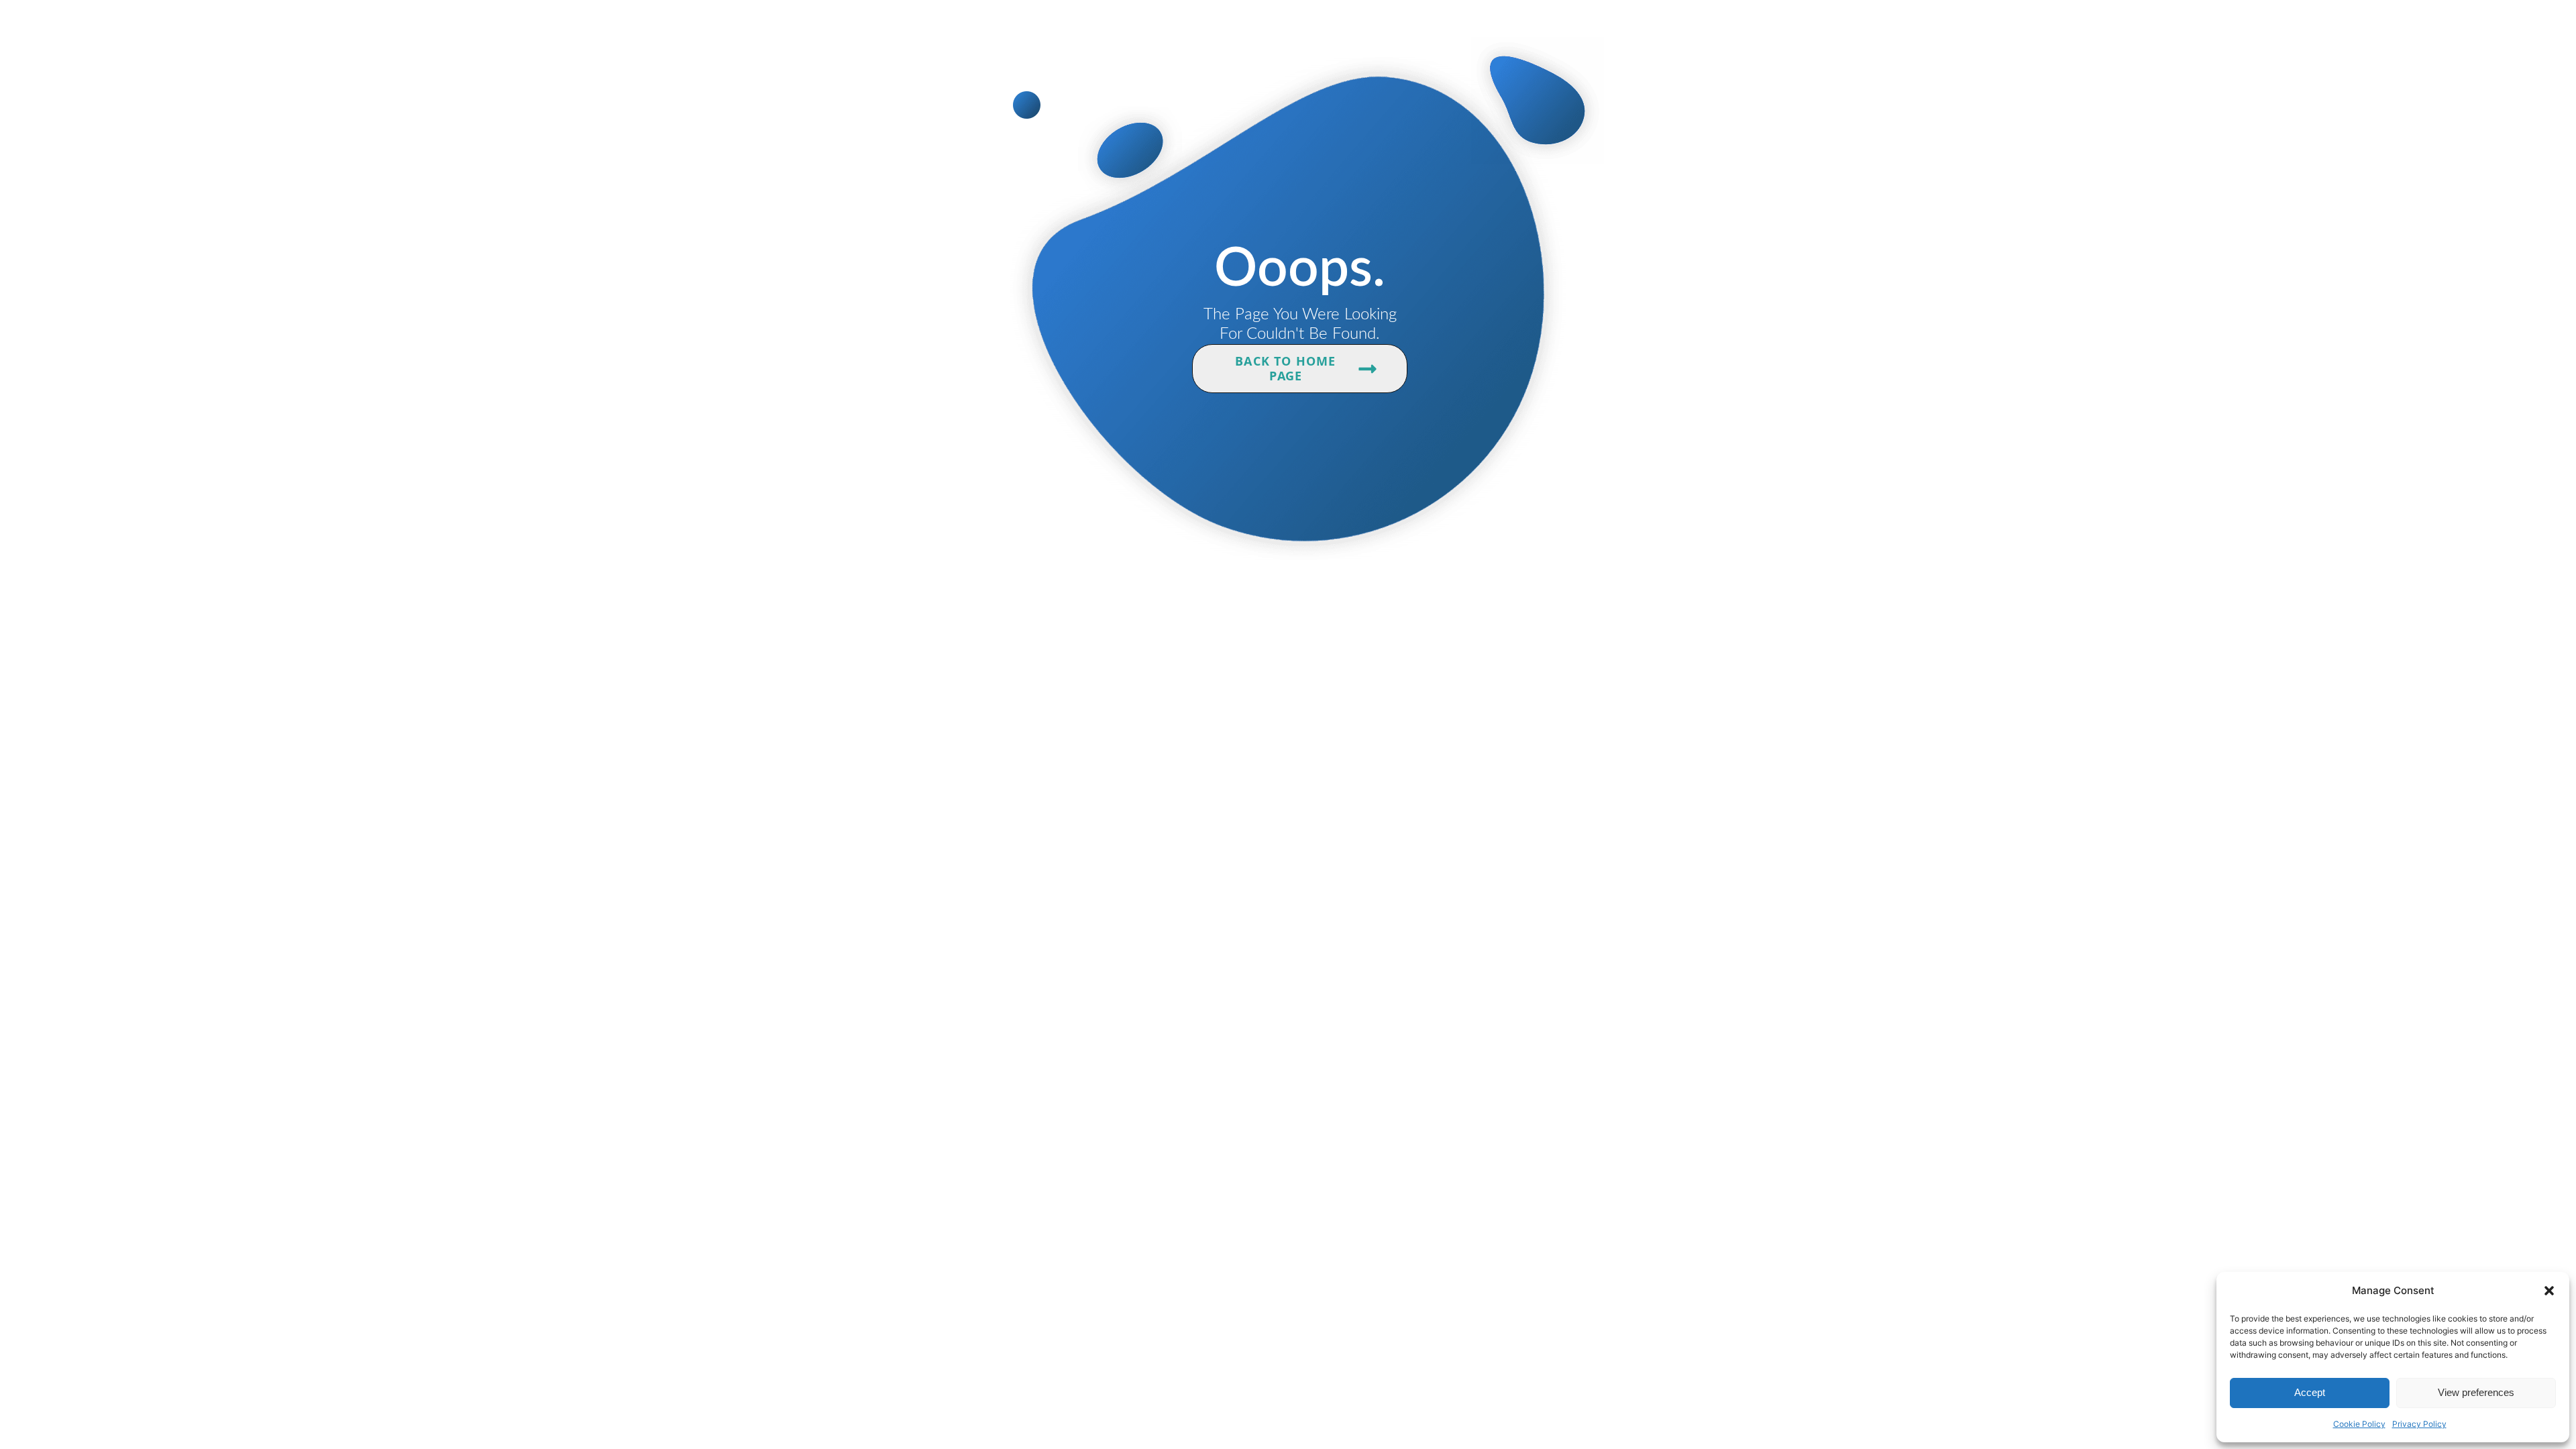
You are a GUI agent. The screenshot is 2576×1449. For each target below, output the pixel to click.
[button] (2549, 1291)
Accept (2310, 1392)
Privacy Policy (2419, 1424)
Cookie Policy (2359, 1424)
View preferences (2476, 1392)
